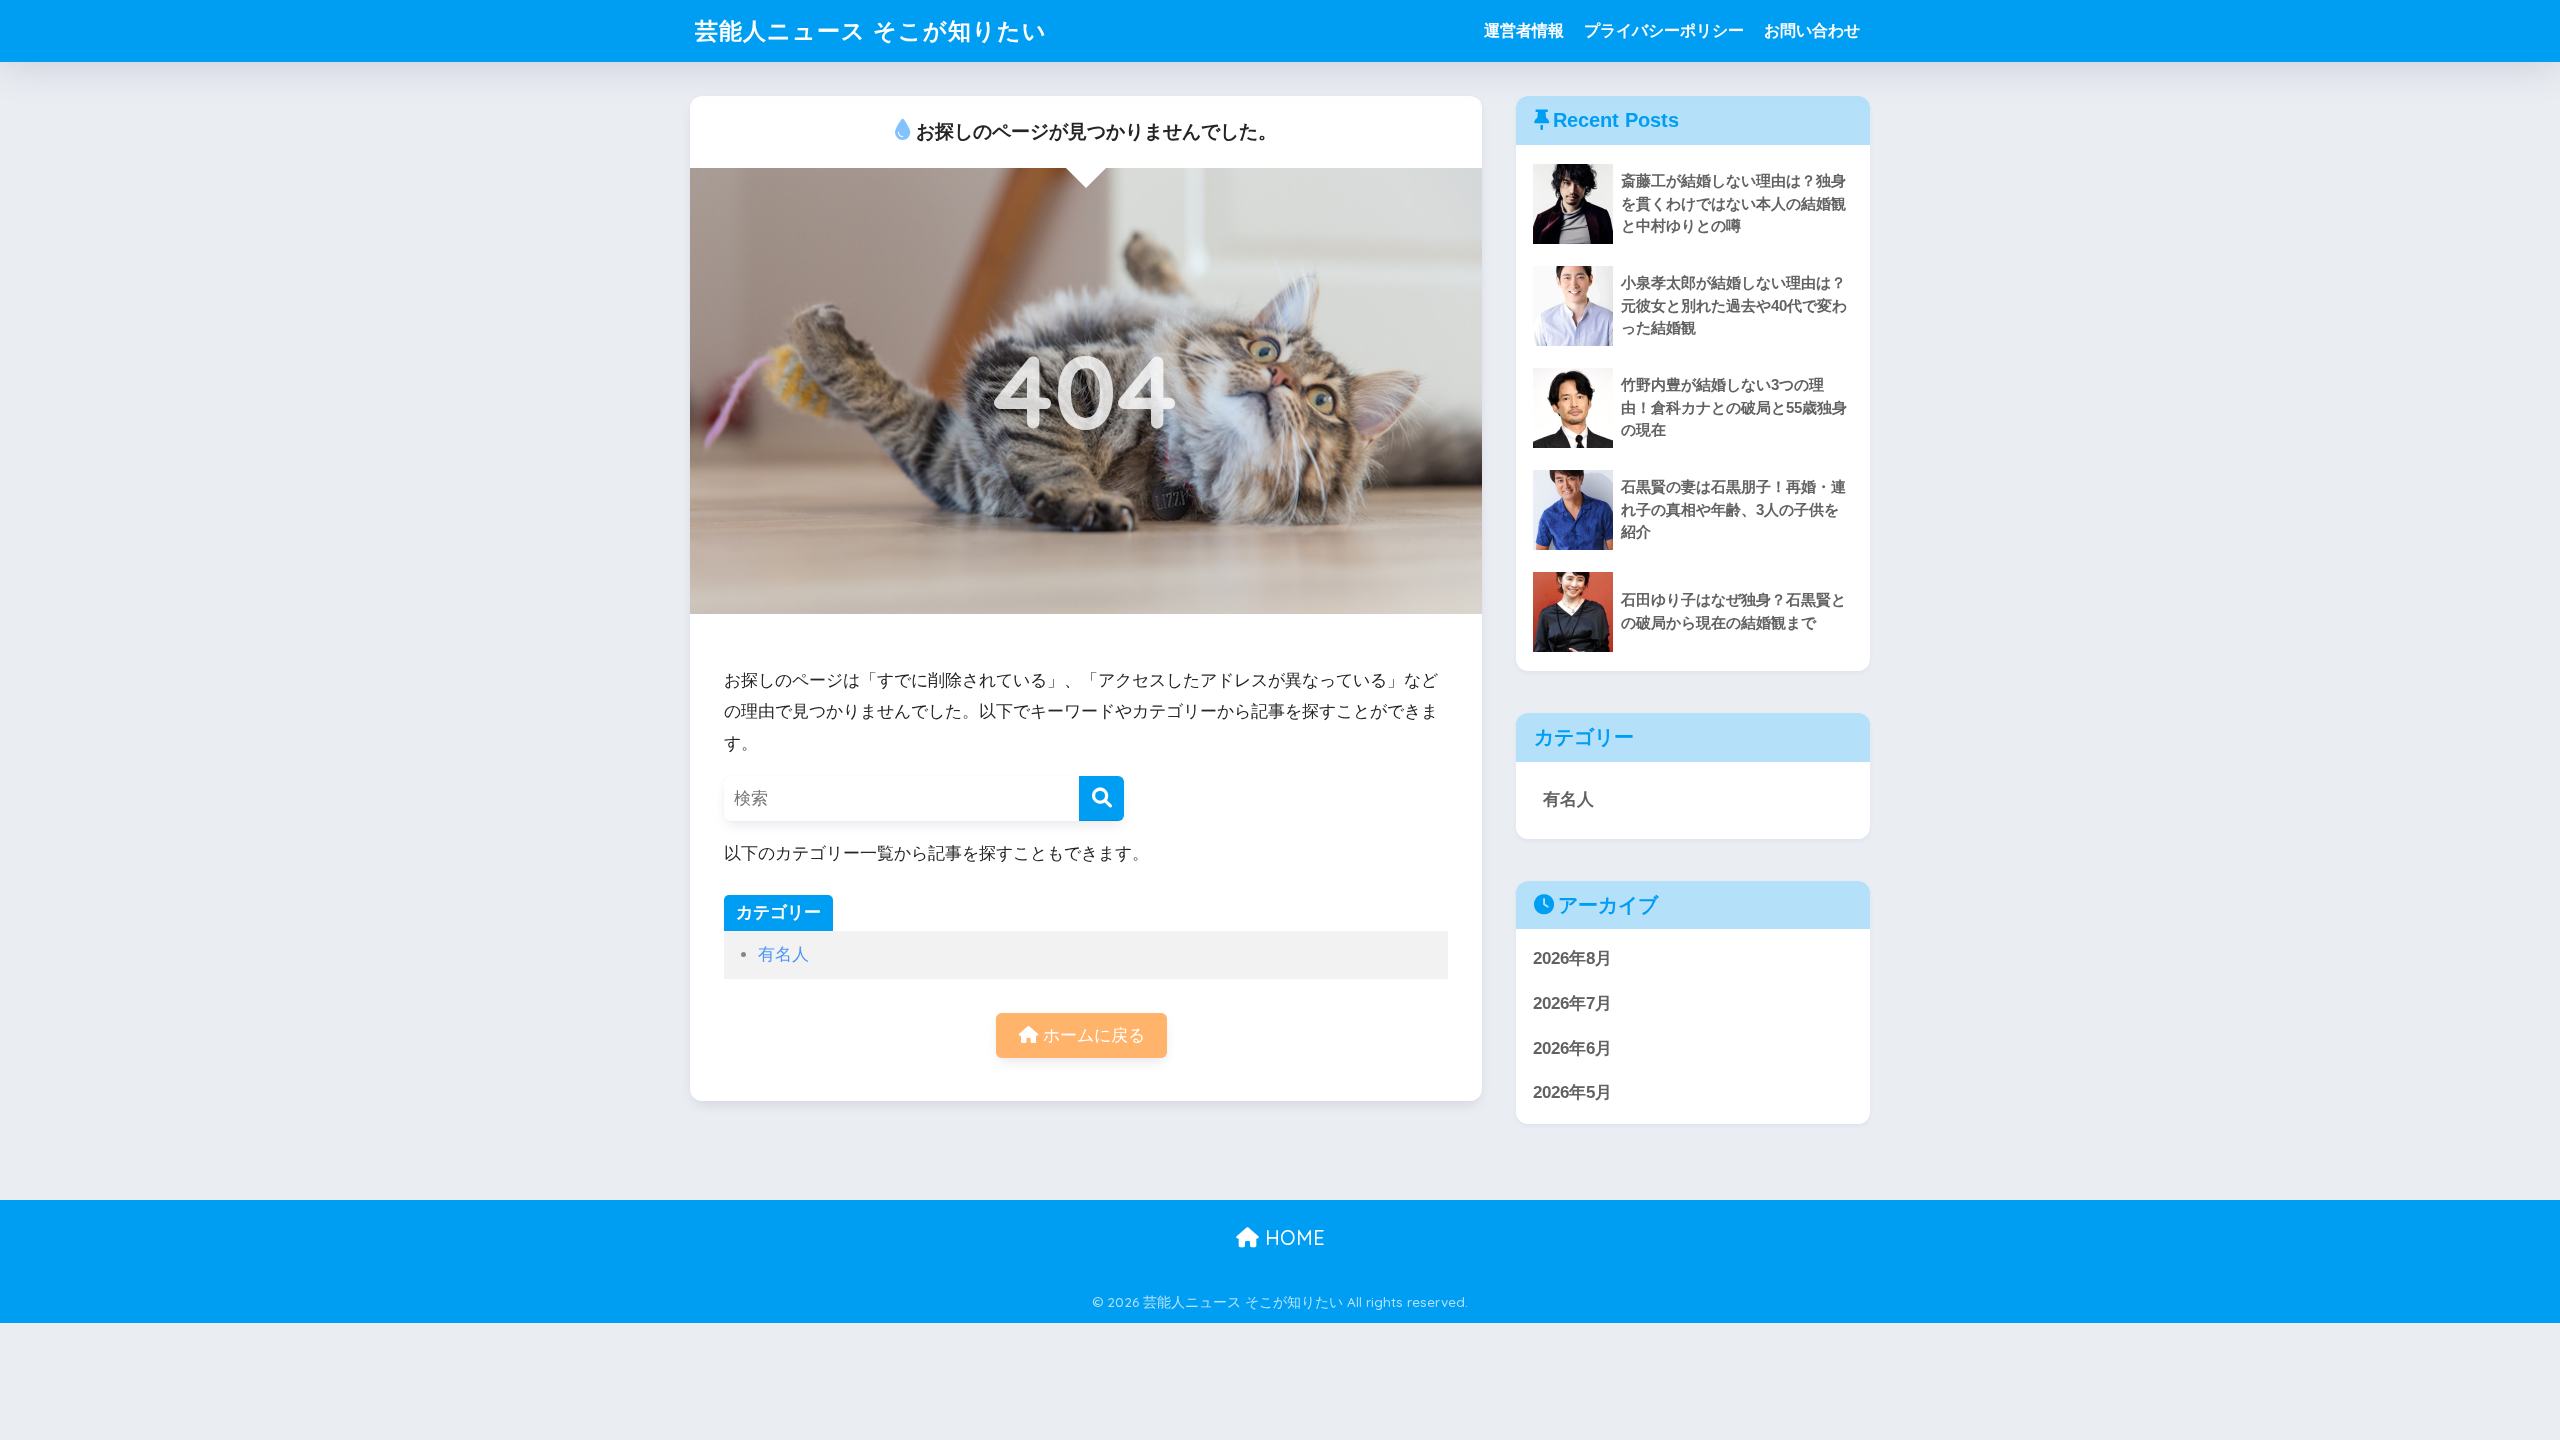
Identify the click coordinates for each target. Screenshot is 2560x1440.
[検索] (1101, 798)
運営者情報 (1524, 30)
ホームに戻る (1091, 1035)
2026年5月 (1572, 1092)
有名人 (783, 954)
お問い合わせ (1812, 30)
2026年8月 (1572, 958)
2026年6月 (1572, 1048)
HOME (1292, 1237)
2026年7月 (1572, 1003)
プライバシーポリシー (1664, 30)
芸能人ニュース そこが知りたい (871, 30)
